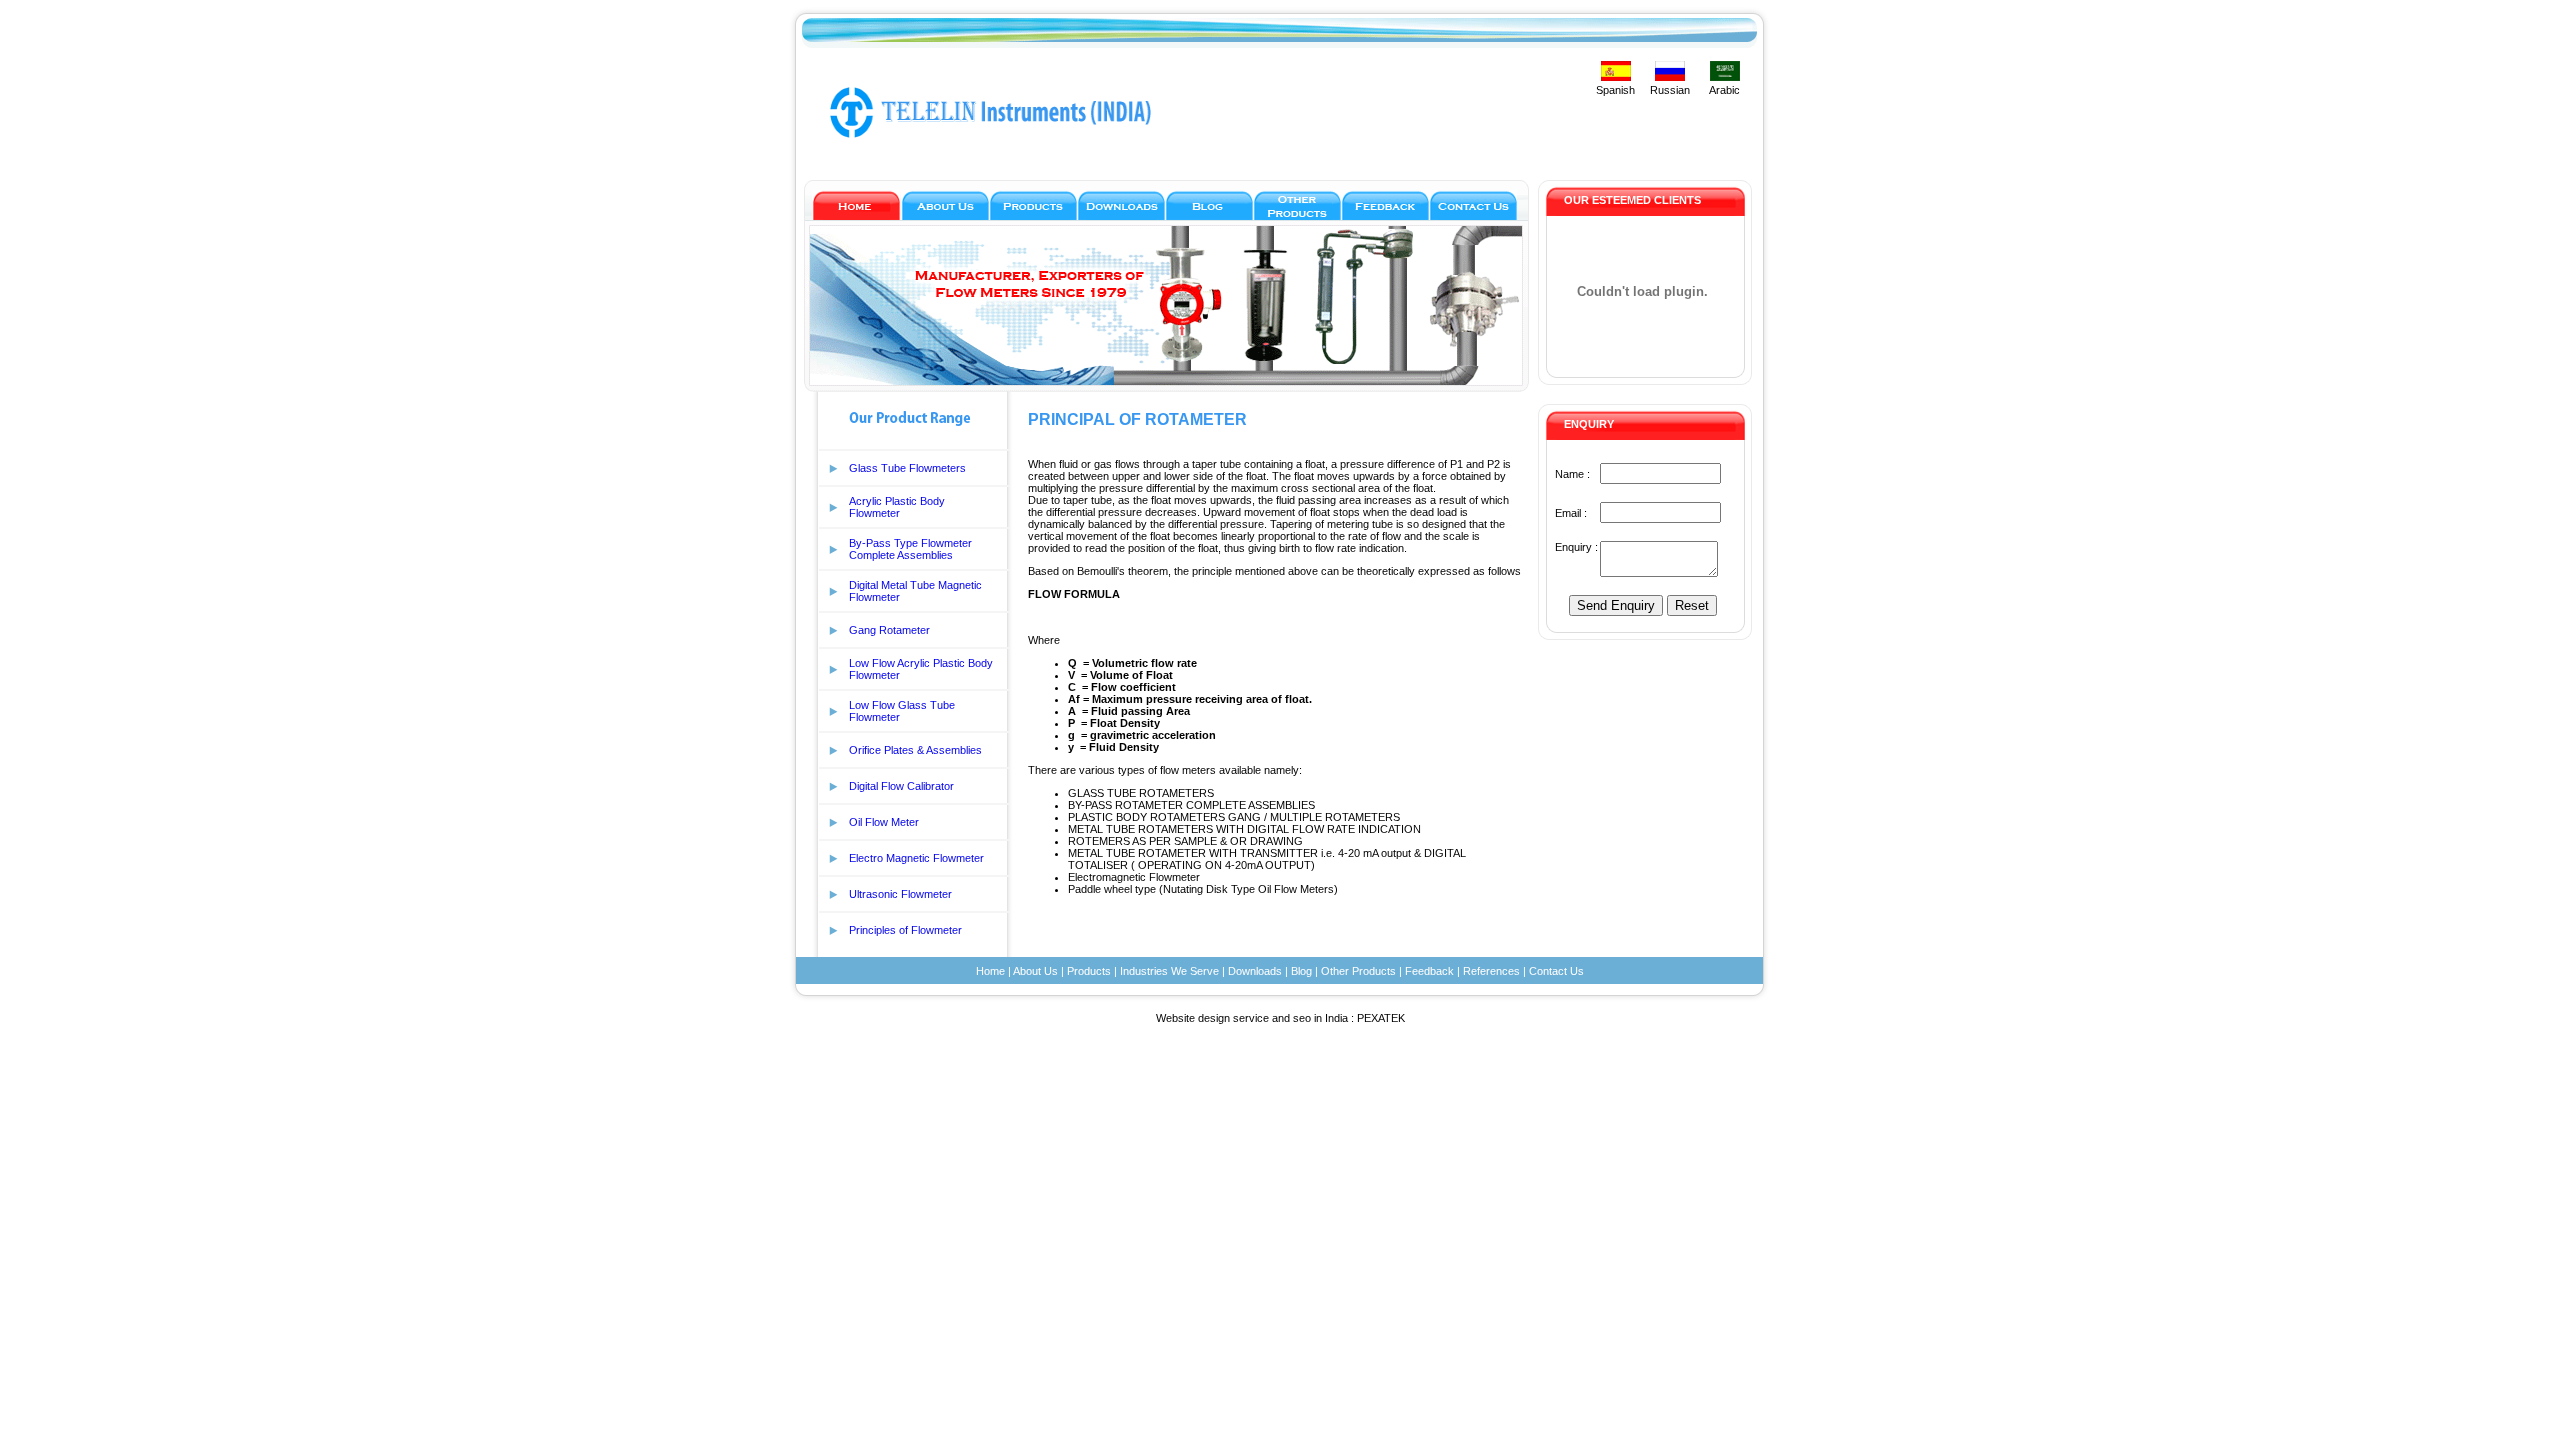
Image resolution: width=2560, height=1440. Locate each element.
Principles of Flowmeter (905, 930)
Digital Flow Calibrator (901, 786)
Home (990, 971)
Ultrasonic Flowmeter (900, 894)
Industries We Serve (1169, 971)
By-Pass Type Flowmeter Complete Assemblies (910, 549)
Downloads (1255, 971)
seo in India (1320, 1018)
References (1491, 971)
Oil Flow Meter (884, 822)
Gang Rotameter (889, 630)
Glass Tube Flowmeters (907, 468)
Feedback (1429, 971)
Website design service (1212, 1018)
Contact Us (1556, 971)
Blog (1301, 971)
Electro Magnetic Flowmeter (916, 858)
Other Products (1358, 971)
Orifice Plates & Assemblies (915, 750)
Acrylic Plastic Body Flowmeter (897, 507)
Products (1089, 971)
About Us (1035, 971)
